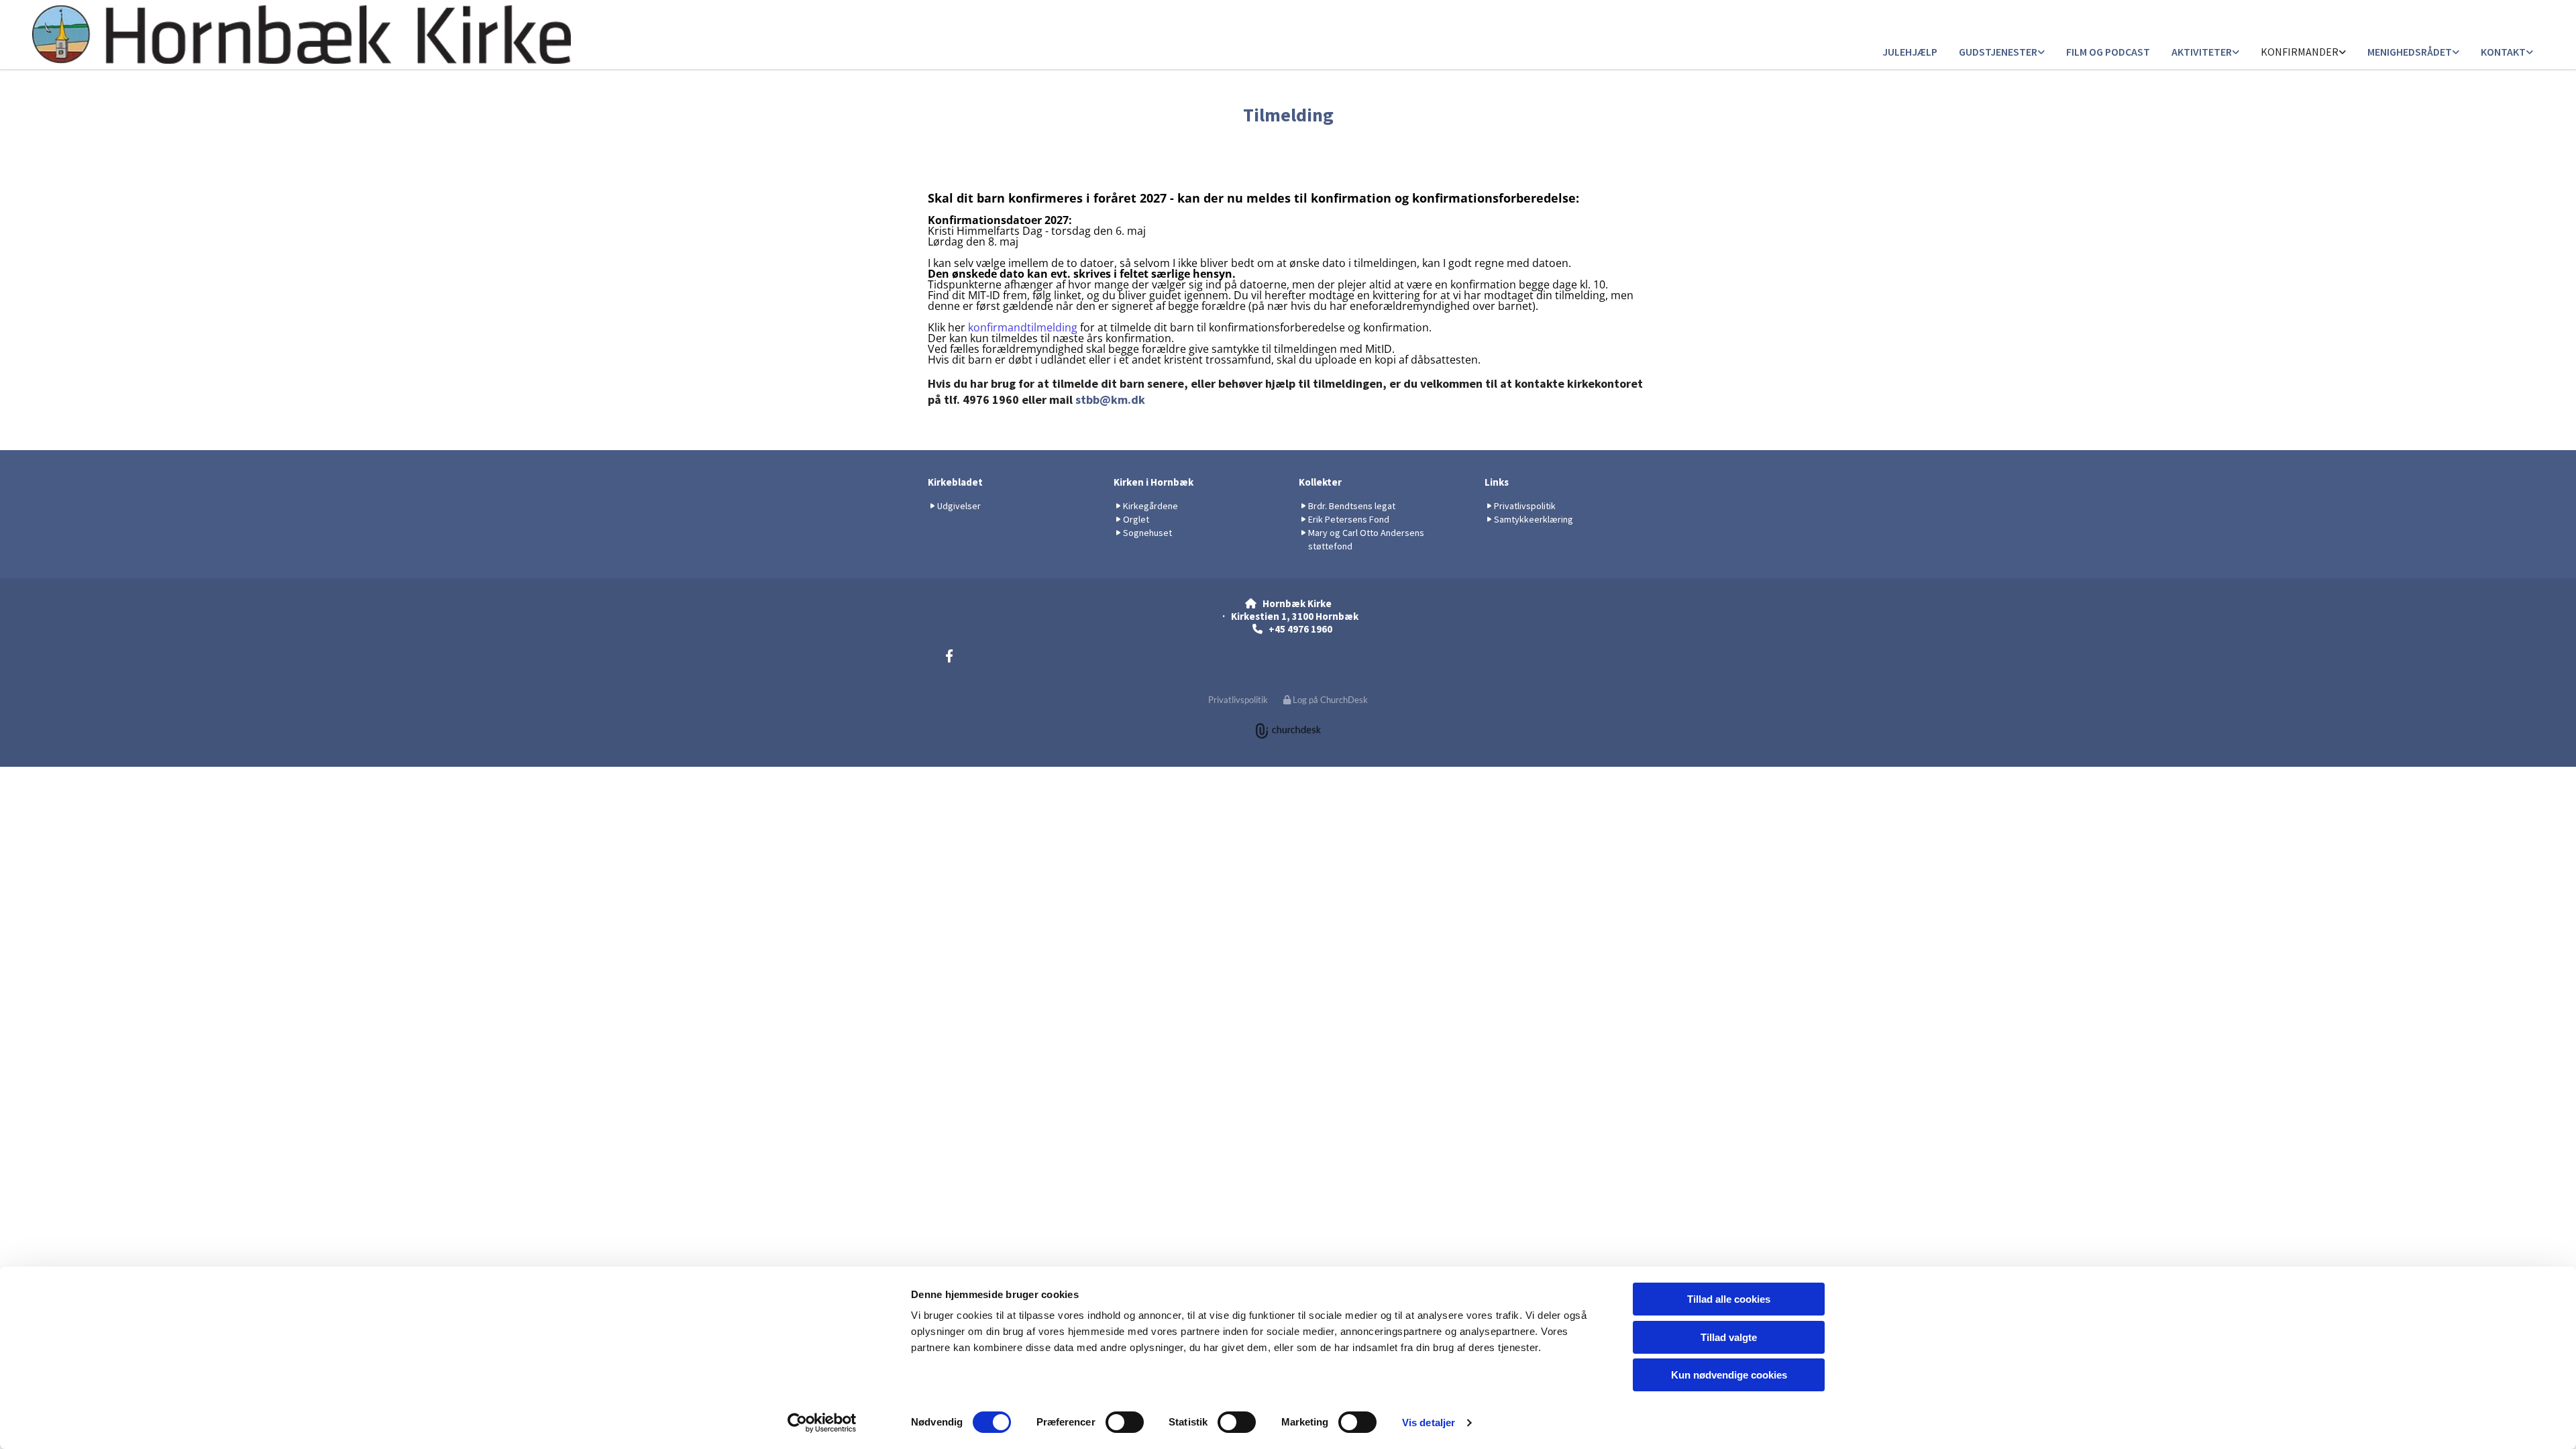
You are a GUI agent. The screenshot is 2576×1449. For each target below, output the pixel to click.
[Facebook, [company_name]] (949, 655)
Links (1497, 482)
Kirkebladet (955, 482)
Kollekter (1320, 482)
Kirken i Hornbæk (1153, 482)
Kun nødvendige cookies (1729, 1375)
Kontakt (2503, 52)
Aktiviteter (2202, 52)
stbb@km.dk (1110, 399)
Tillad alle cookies (1729, 1299)
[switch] (1125, 1422)
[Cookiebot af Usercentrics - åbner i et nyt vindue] (822, 1423)
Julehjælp (1910, 52)
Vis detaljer (1429, 1423)
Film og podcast (2108, 52)
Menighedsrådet (2410, 52)
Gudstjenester (1998, 52)
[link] (2002, 53)
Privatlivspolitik (1238, 700)
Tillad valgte (1729, 1337)
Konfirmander (2300, 52)
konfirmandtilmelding (1023, 327)
